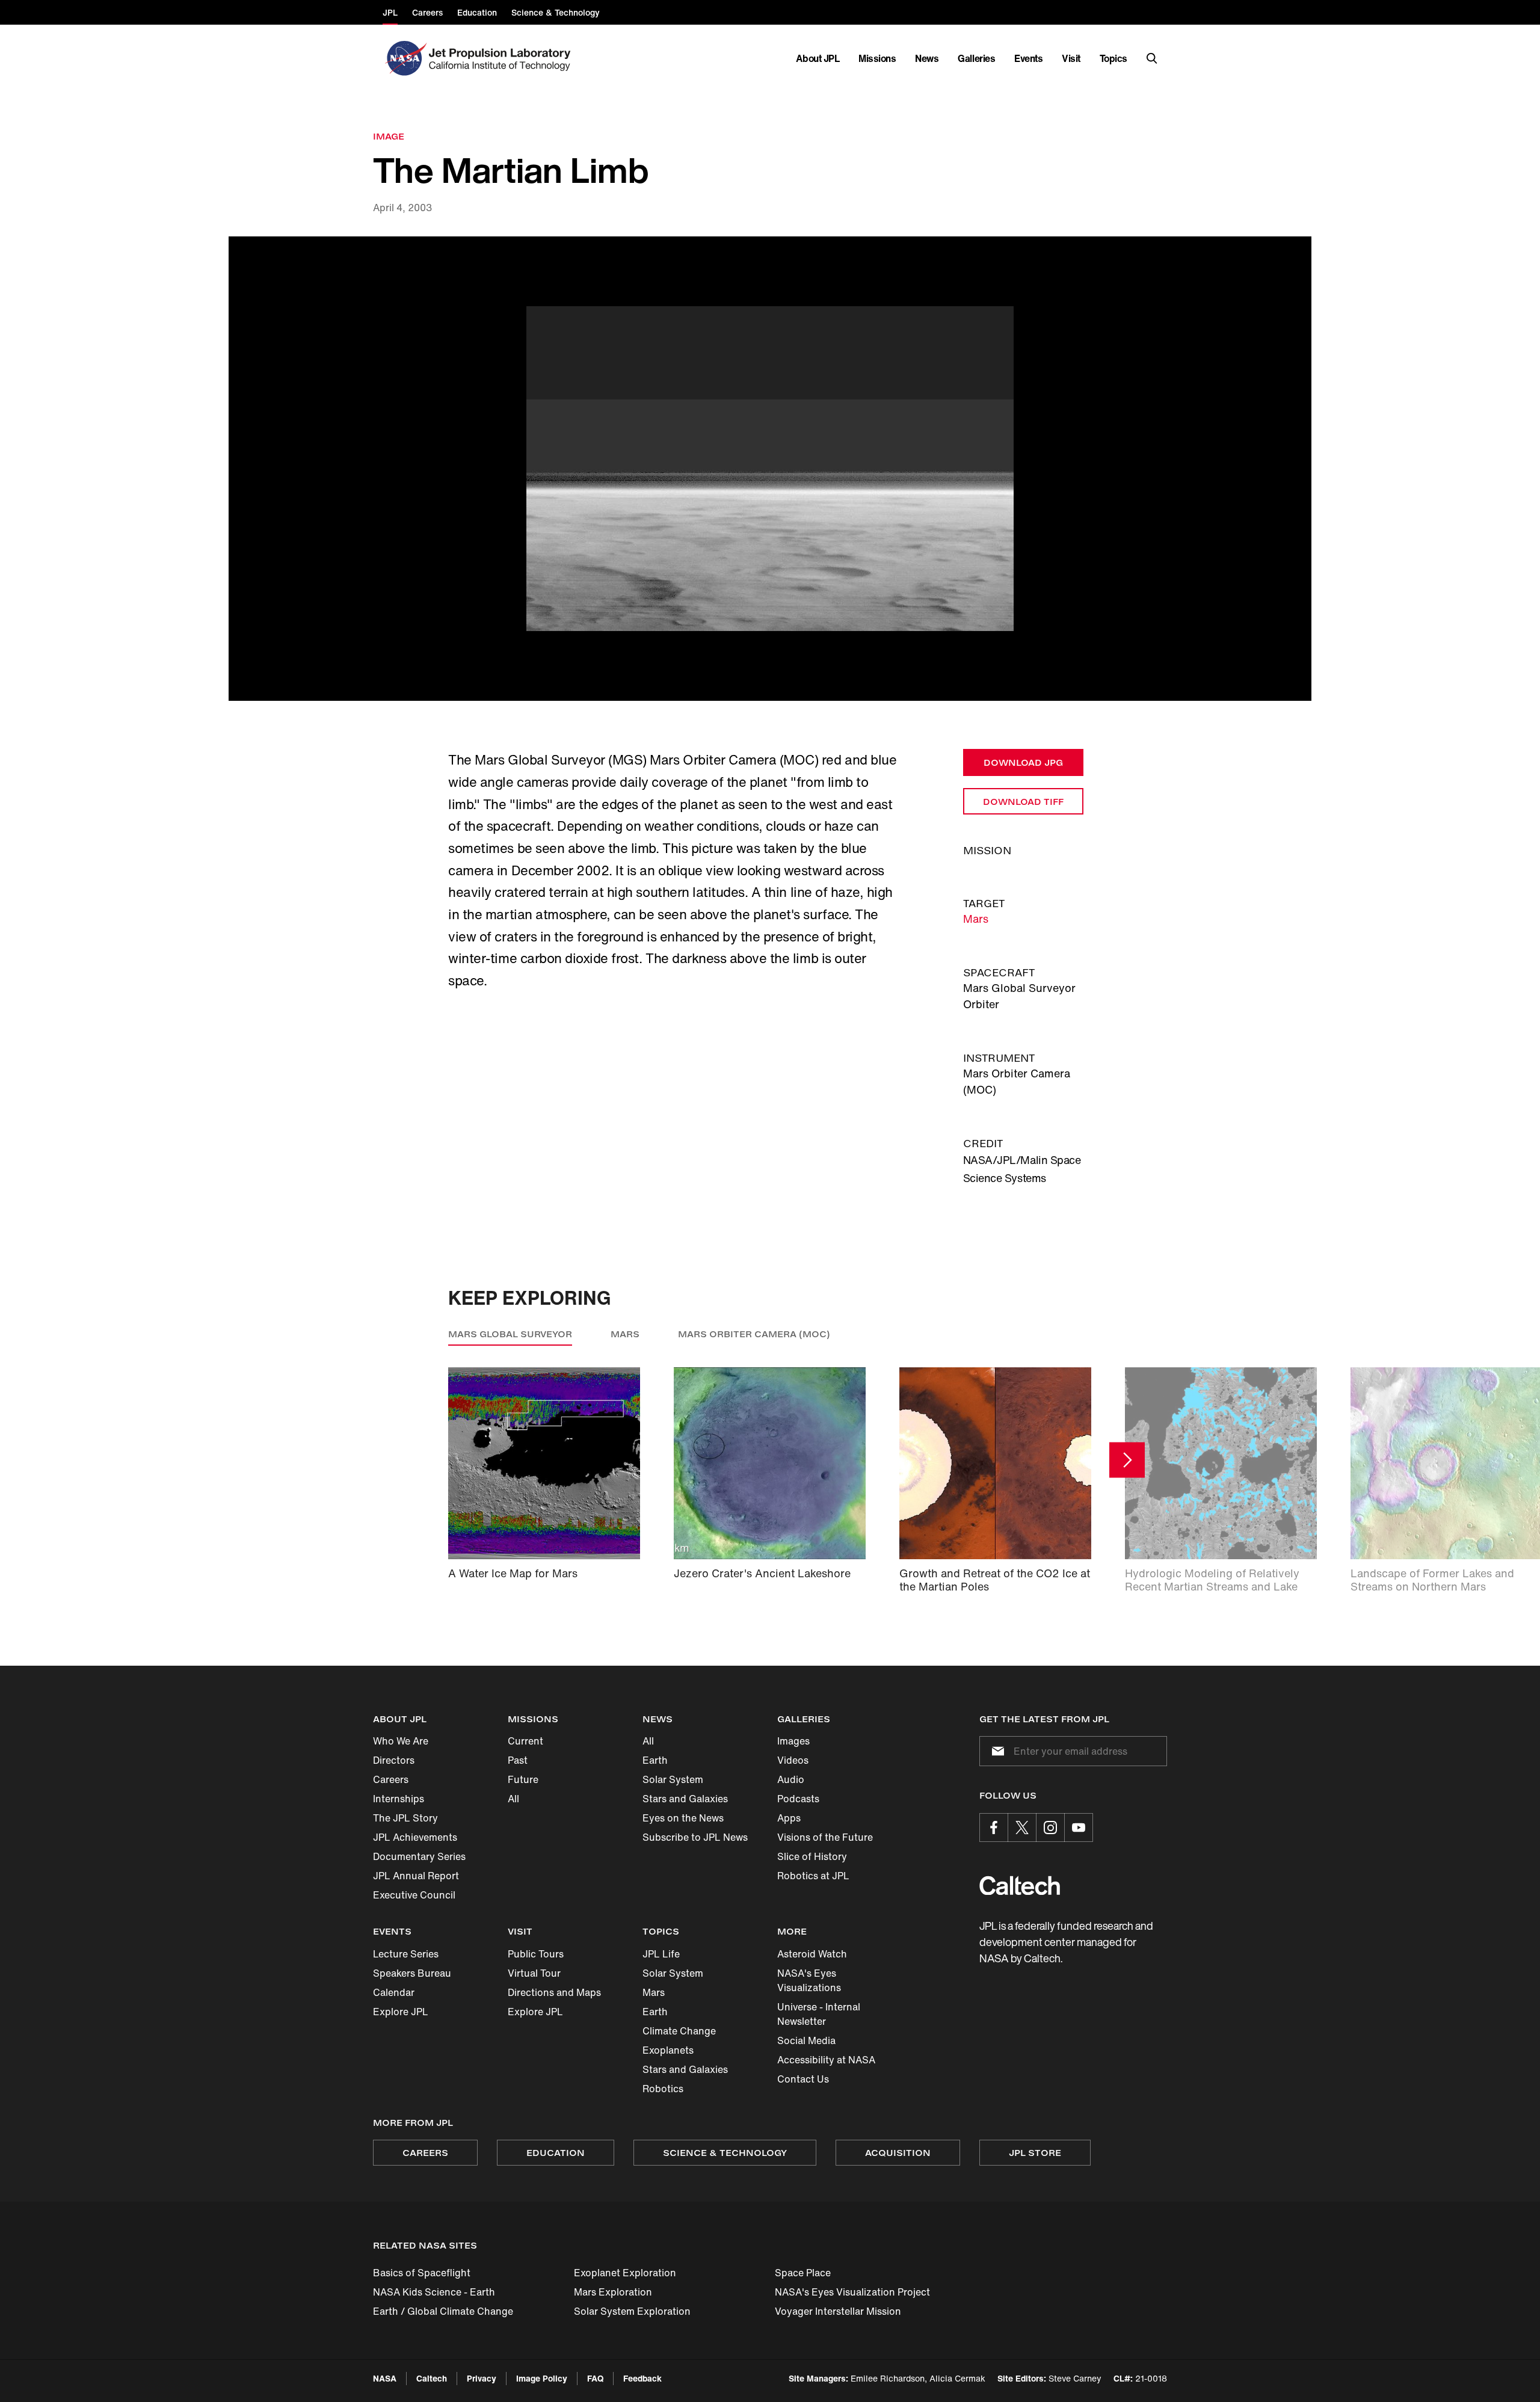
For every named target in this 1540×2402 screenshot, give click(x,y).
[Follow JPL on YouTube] (1079, 1828)
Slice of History (812, 1856)
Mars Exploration (613, 2292)
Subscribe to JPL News (695, 1837)
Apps (789, 1818)
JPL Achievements (415, 1837)
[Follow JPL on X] (1022, 1828)
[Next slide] (1127, 1460)
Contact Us (803, 2079)
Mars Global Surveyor (510, 1334)
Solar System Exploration (632, 2311)
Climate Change (679, 2031)
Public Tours (536, 1954)
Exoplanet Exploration (625, 2273)
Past (518, 1760)
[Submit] (996, 1751)
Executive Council (414, 1895)
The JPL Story (405, 1818)
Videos (793, 1760)
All (513, 1799)
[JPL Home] (502, 58)
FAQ (595, 2378)
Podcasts (798, 1799)
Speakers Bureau (412, 1973)
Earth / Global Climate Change (443, 2311)
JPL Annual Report (416, 1876)
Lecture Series (406, 1954)
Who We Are (401, 1741)
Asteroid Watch (812, 1954)
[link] (770, 469)
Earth (655, 1760)
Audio (791, 1779)
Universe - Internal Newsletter (819, 2014)
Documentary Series (419, 1856)
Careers (391, 1779)
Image (389, 136)
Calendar (394, 1992)
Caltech (432, 2378)
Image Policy (542, 2378)
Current (525, 1741)
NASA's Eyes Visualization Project (852, 2292)
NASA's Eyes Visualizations (809, 1980)
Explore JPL (401, 2012)
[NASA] (405, 58)
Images (793, 1741)
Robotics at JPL (813, 1876)
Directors (394, 1760)
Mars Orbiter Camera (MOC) (754, 1334)
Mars (976, 919)
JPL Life (661, 1954)
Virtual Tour (534, 1973)
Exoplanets (668, 2050)
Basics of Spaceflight (422, 2273)
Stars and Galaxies (685, 1799)
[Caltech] (1020, 1886)
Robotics (663, 2089)
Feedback (642, 2378)
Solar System (673, 1779)
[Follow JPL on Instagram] (1050, 1828)
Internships (399, 1799)
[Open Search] (1152, 58)
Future (523, 1779)
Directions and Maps (554, 1992)
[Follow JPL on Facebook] (994, 1828)
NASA (385, 2378)
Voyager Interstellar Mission (838, 2311)
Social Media (806, 2040)
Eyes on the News (683, 1818)
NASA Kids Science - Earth (434, 2292)
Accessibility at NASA (826, 2060)
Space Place (803, 2273)
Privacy (482, 2378)
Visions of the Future (825, 1837)
